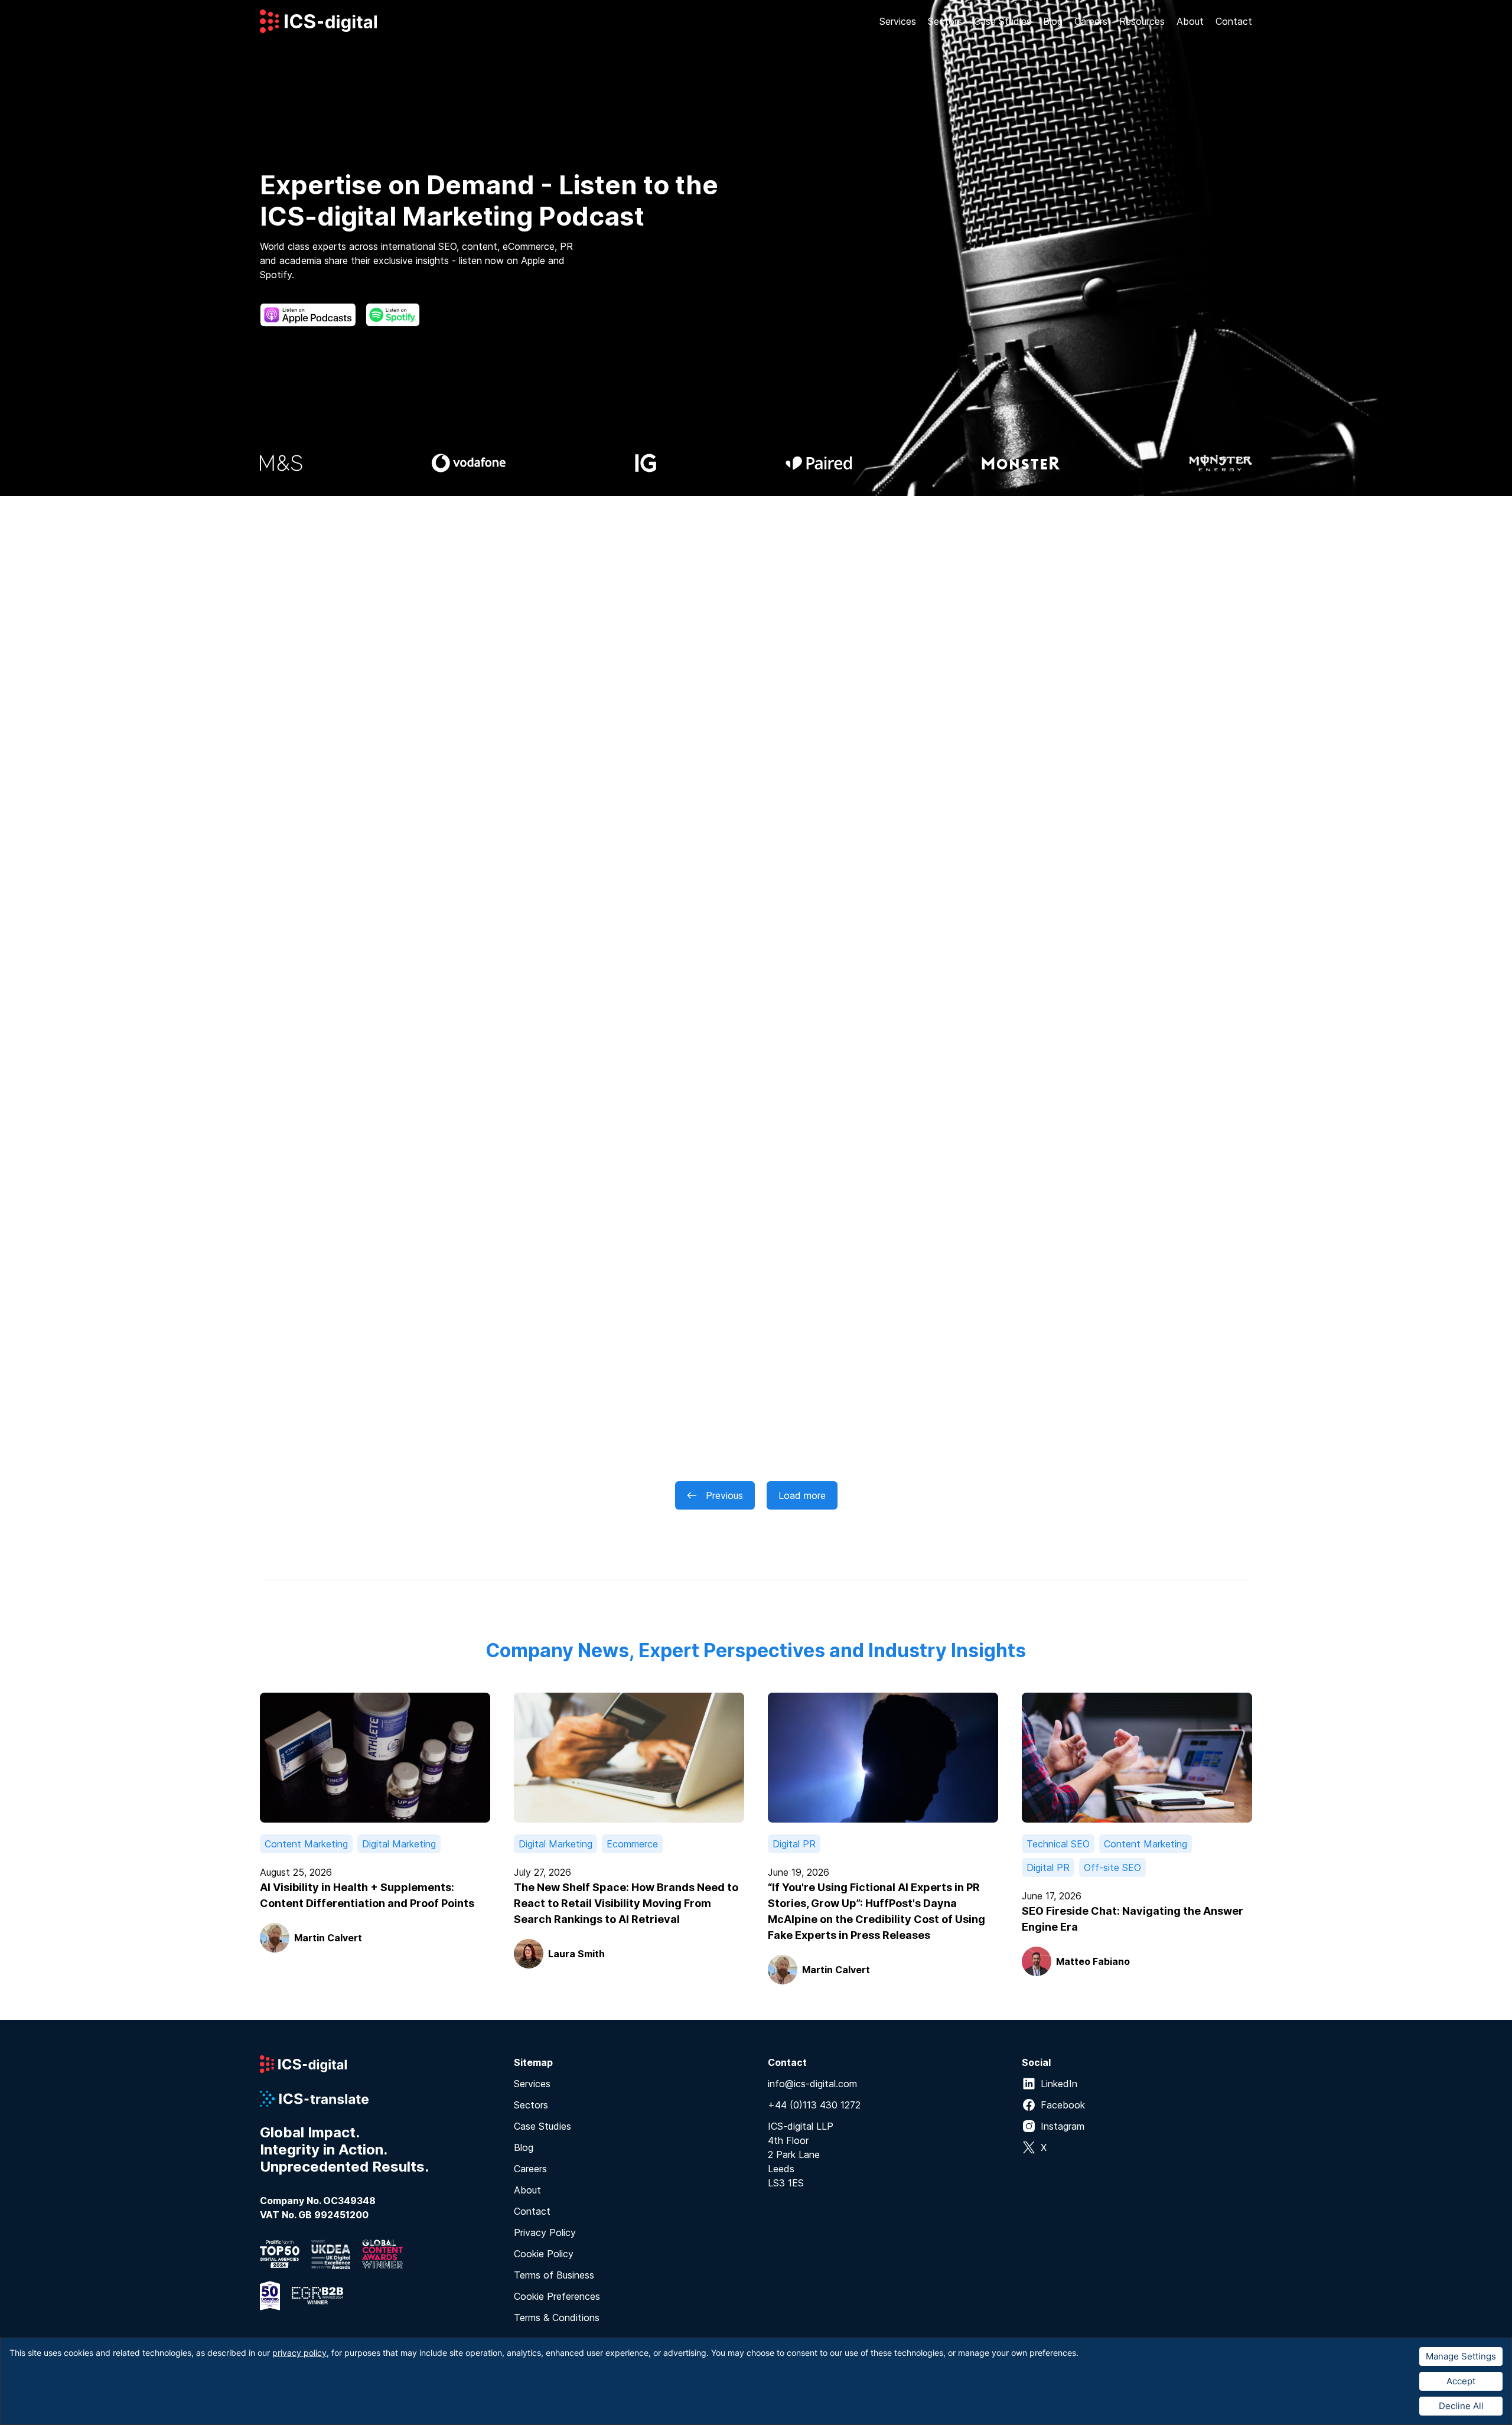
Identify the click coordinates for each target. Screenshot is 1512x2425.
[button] (898, 21)
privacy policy (299, 2353)
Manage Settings (1461, 2356)
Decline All (1461, 2406)
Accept (1461, 2381)
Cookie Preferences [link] (557, 2296)
